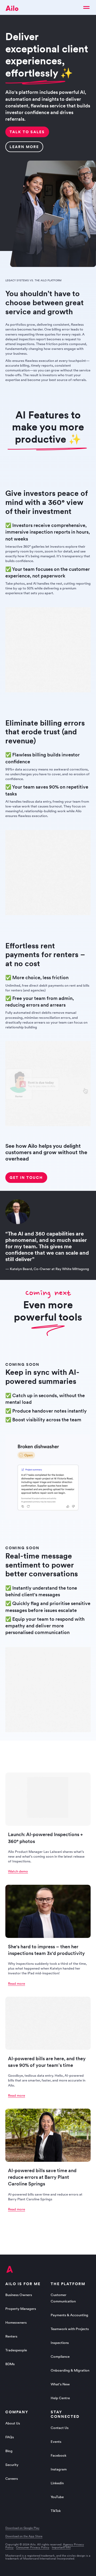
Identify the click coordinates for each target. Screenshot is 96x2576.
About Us (13, 2423)
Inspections (60, 2343)
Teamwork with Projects (70, 2329)
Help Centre (60, 2398)
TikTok (56, 2511)
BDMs (10, 2364)
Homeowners (16, 2322)
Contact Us (60, 2428)
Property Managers (21, 2309)
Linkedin (57, 2483)
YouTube (57, 2497)
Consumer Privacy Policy (33, 2547)
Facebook (59, 2455)
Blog (9, 2451)
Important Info (61, 2547)
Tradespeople (16, 2350)
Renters (11, 2336)
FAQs (10, 2437)
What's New (60, 2384)
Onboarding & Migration (70, 2370)
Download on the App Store (24, 2536)
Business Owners (19, 2295)
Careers (12, 2479)
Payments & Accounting (69, 2315)
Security (12, 2465)
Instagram (59, 2469)
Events (56, 2442)
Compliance (60, 2357)
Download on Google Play (22, 2528)
